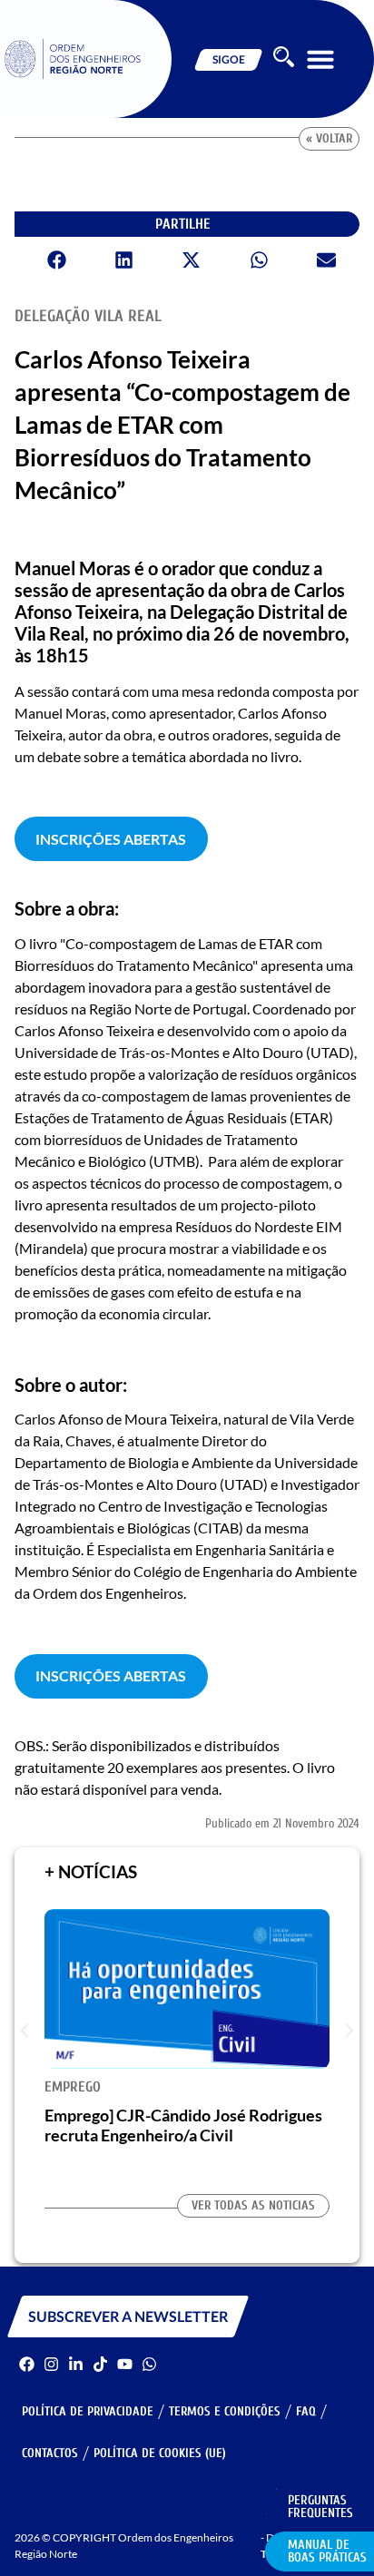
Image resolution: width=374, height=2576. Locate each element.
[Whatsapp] (149, 2364)
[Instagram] (51, 2364)
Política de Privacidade (88, 2411)
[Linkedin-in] (76, 2364)
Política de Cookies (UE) (160, 2453)
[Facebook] (27, 2364)
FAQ (306, 2411)
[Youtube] (125, 2364)
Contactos (50, 2453)
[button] (320, 59)
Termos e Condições (225, 2411)
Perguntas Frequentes (320, 2507)
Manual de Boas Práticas (327, 2551)
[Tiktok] (100, 2364)
